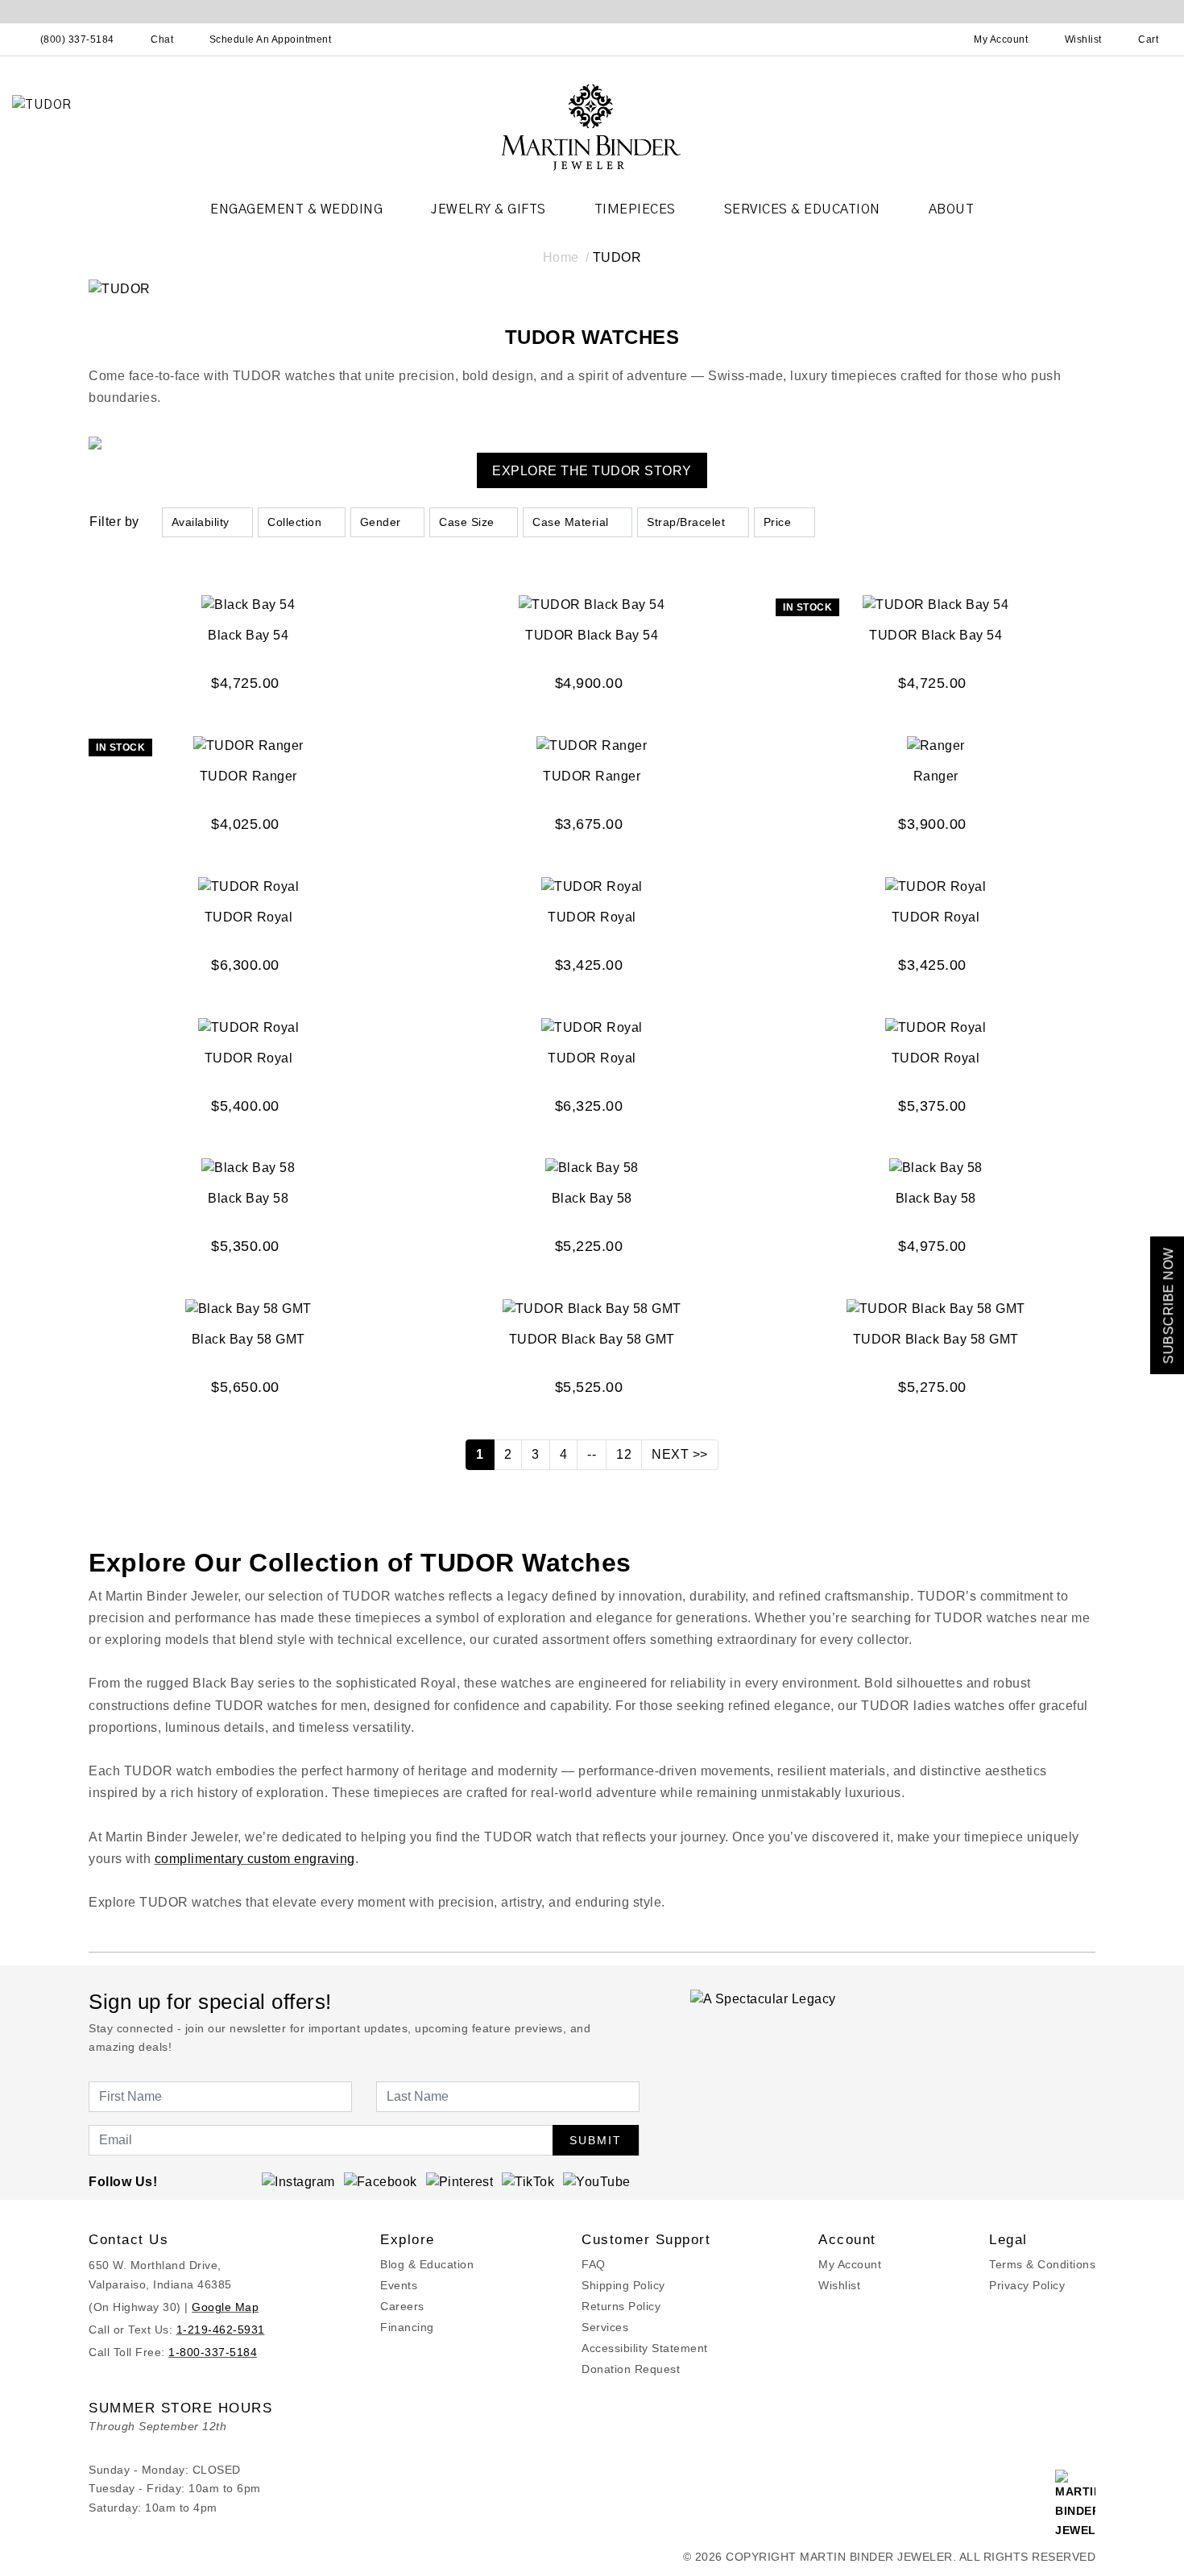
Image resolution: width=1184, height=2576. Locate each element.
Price (778, 522)
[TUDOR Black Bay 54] (592, 605)
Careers (402, 2306)
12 (624, 1454)
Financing (407, 2327)
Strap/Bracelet (686, 522)
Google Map (225, 2307)
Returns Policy (621, 2306)
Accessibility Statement (645, 2348)
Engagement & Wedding (296, 209)
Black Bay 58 (248, 1198)
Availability (201, 522)
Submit (596, 2140)
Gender (381, 522)
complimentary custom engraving (255, 1859)
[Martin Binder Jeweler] (592, 126)
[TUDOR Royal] (249, 886)
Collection (294, 522)
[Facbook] (381, 2181)
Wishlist (839, 2285)
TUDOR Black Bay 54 (592, 635)
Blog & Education (427, 2264)
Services (605, 2327)
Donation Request (631, 2369)
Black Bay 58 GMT (248, 1339)
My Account (850, 2264)
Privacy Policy (1027, 2285)
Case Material (571, 522)
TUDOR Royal (249, 917)
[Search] (930, 39)
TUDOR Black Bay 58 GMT (592, 1339)
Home (561, 257)
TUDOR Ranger (248, 776)
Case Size (467, 522)
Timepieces (635, 209)
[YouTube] (597, 2181)
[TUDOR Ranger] (248, 745)
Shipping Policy (623, 2285)
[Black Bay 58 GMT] (248, 1308)
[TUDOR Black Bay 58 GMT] (592, 1308)
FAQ (594, 2264)
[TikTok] (528, 2181)
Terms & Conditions (1042, 2264)
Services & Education (802, 209)
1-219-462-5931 (221, 2330)
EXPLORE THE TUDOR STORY (592, 471)
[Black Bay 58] (248, 1168)
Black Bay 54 (248, 635)
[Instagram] (298, 2181)
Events (399, 2285)
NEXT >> (680, 1454)
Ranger (936, 776)
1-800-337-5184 (213, 2352)
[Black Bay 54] (248, 605)
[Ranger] (936, 745)
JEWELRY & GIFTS (489, 209)
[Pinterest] (460, 2181)
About (952, 209)
